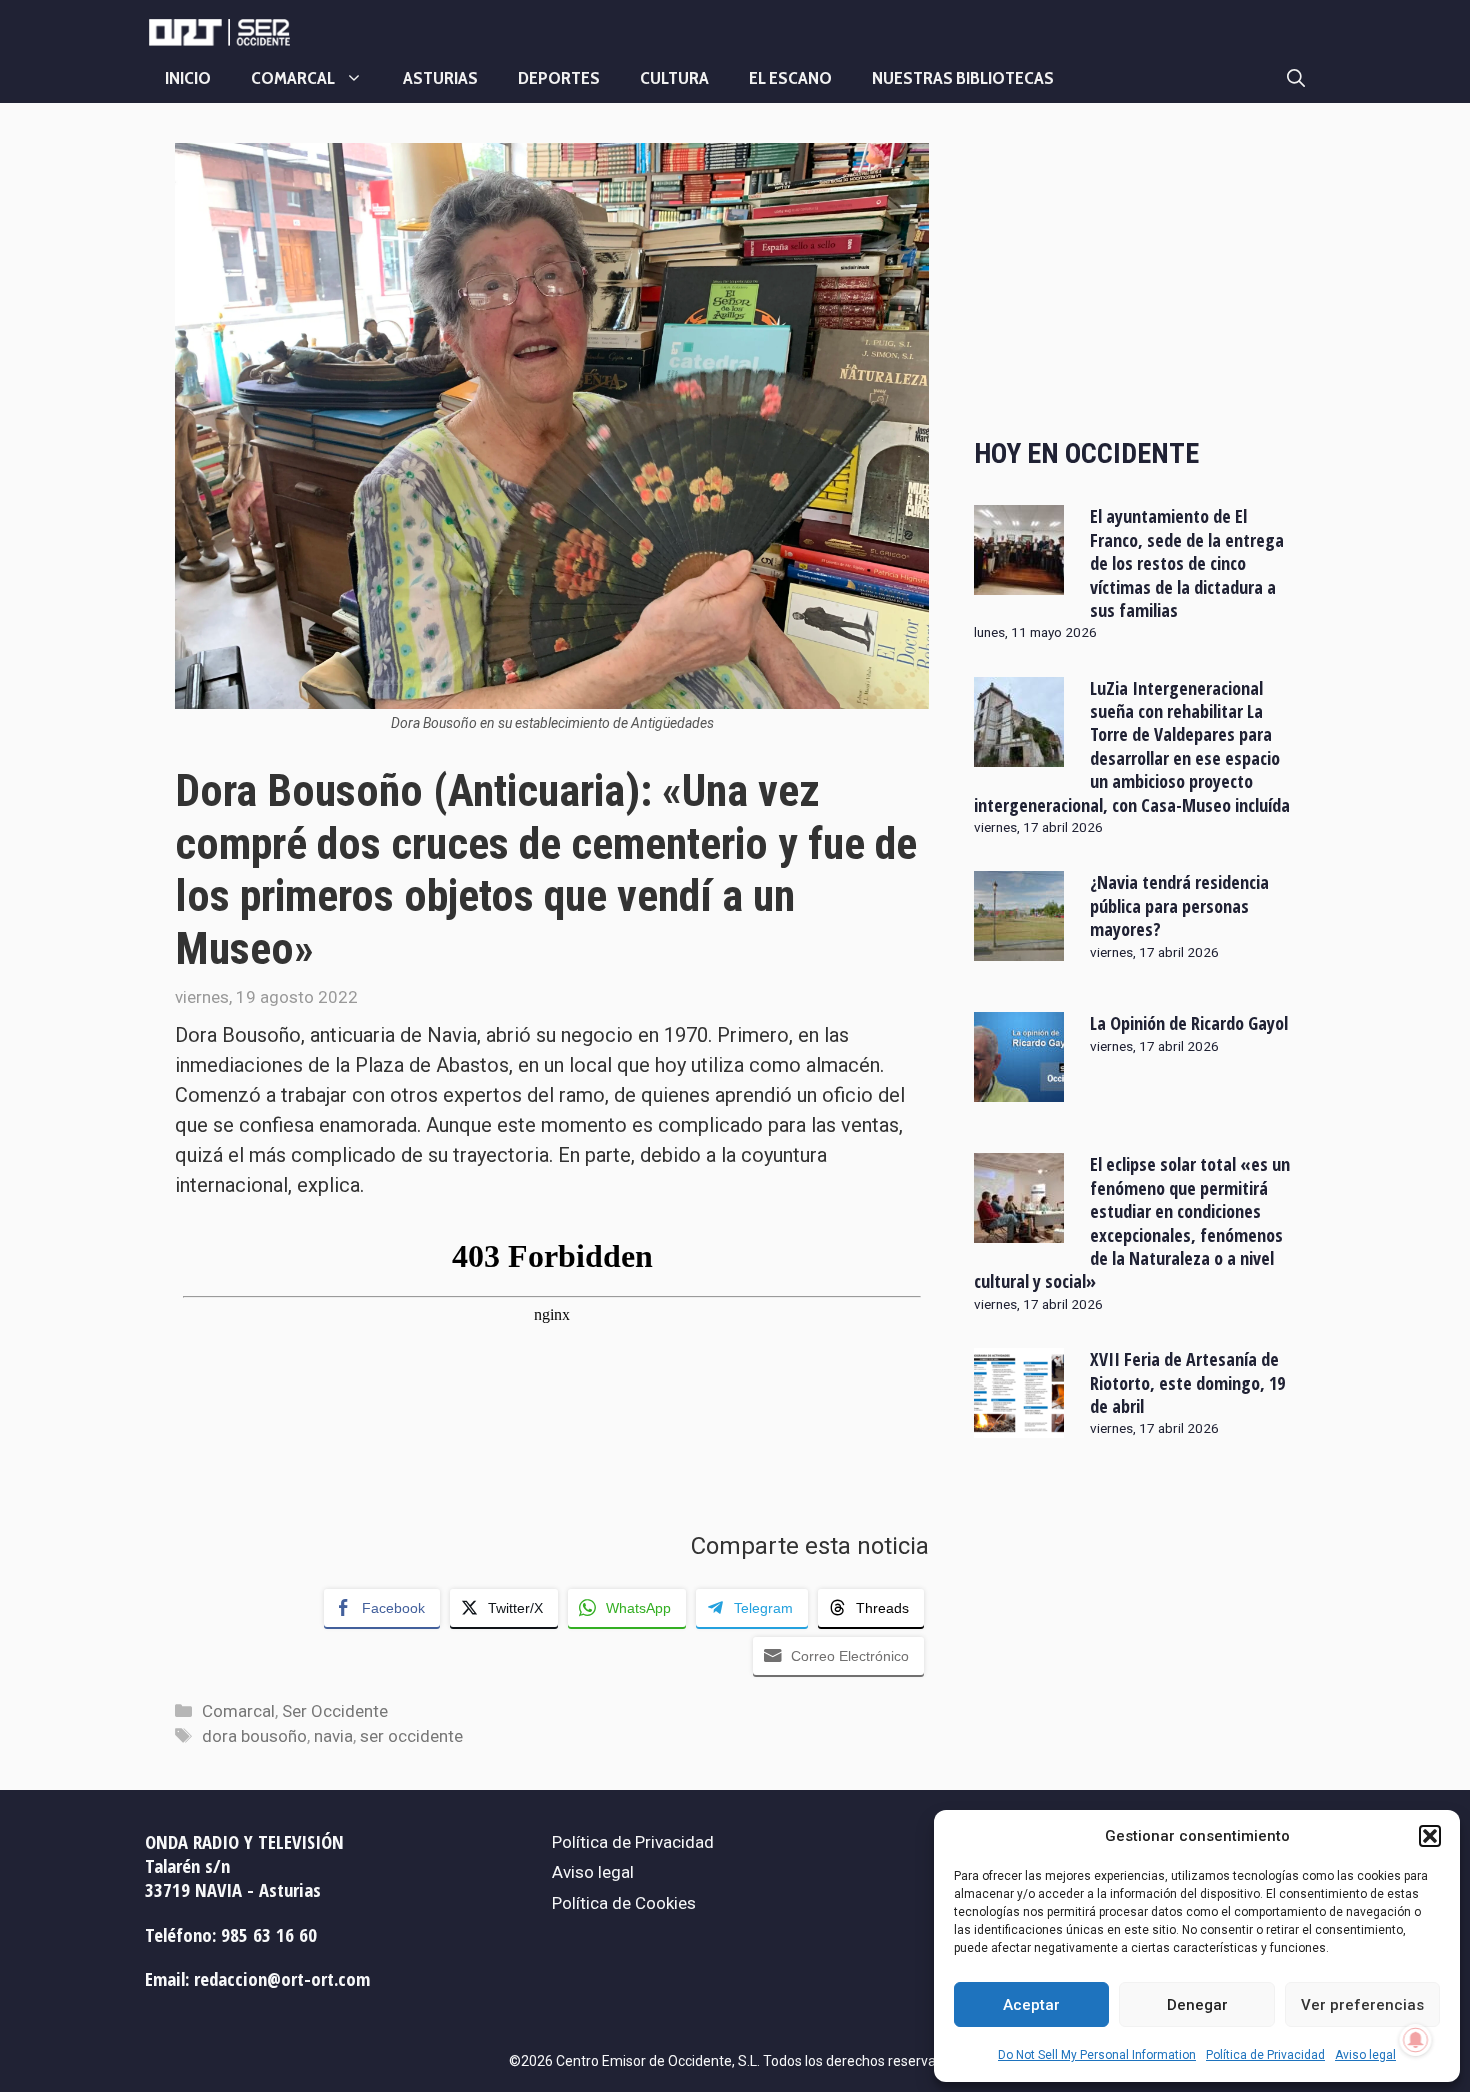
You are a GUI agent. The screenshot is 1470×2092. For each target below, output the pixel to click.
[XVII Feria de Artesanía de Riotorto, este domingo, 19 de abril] (1019, 1425)
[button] (1430, 1836)
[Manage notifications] (1416, 2040)
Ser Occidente (335, 1711)
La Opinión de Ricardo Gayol (1189, 1023)
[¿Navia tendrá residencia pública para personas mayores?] (1019, 948)
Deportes (559, 78)
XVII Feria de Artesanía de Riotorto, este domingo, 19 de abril (1187, 1382)
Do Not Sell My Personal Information (1097, 2055)
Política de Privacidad (1265, 2055)
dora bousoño (254, 1736)
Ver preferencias (1362, 2005)
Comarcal (293, 78)
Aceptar (1031, 2005)
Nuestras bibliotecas (963, 78)
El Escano (790, 78)
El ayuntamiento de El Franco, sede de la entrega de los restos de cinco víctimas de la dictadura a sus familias (1187, 563)
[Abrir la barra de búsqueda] (1296, 78)
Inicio (188, 78)
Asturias (440, 78)
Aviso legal (1365, 2055)
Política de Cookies (624, 1903)
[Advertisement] (1134, 273)
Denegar (1197, 2005)
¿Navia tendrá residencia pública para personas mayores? (1179, 905)
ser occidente (411, 1736)
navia (333, 1736)
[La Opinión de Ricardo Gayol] (1019, 1089)
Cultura (674, 78)
